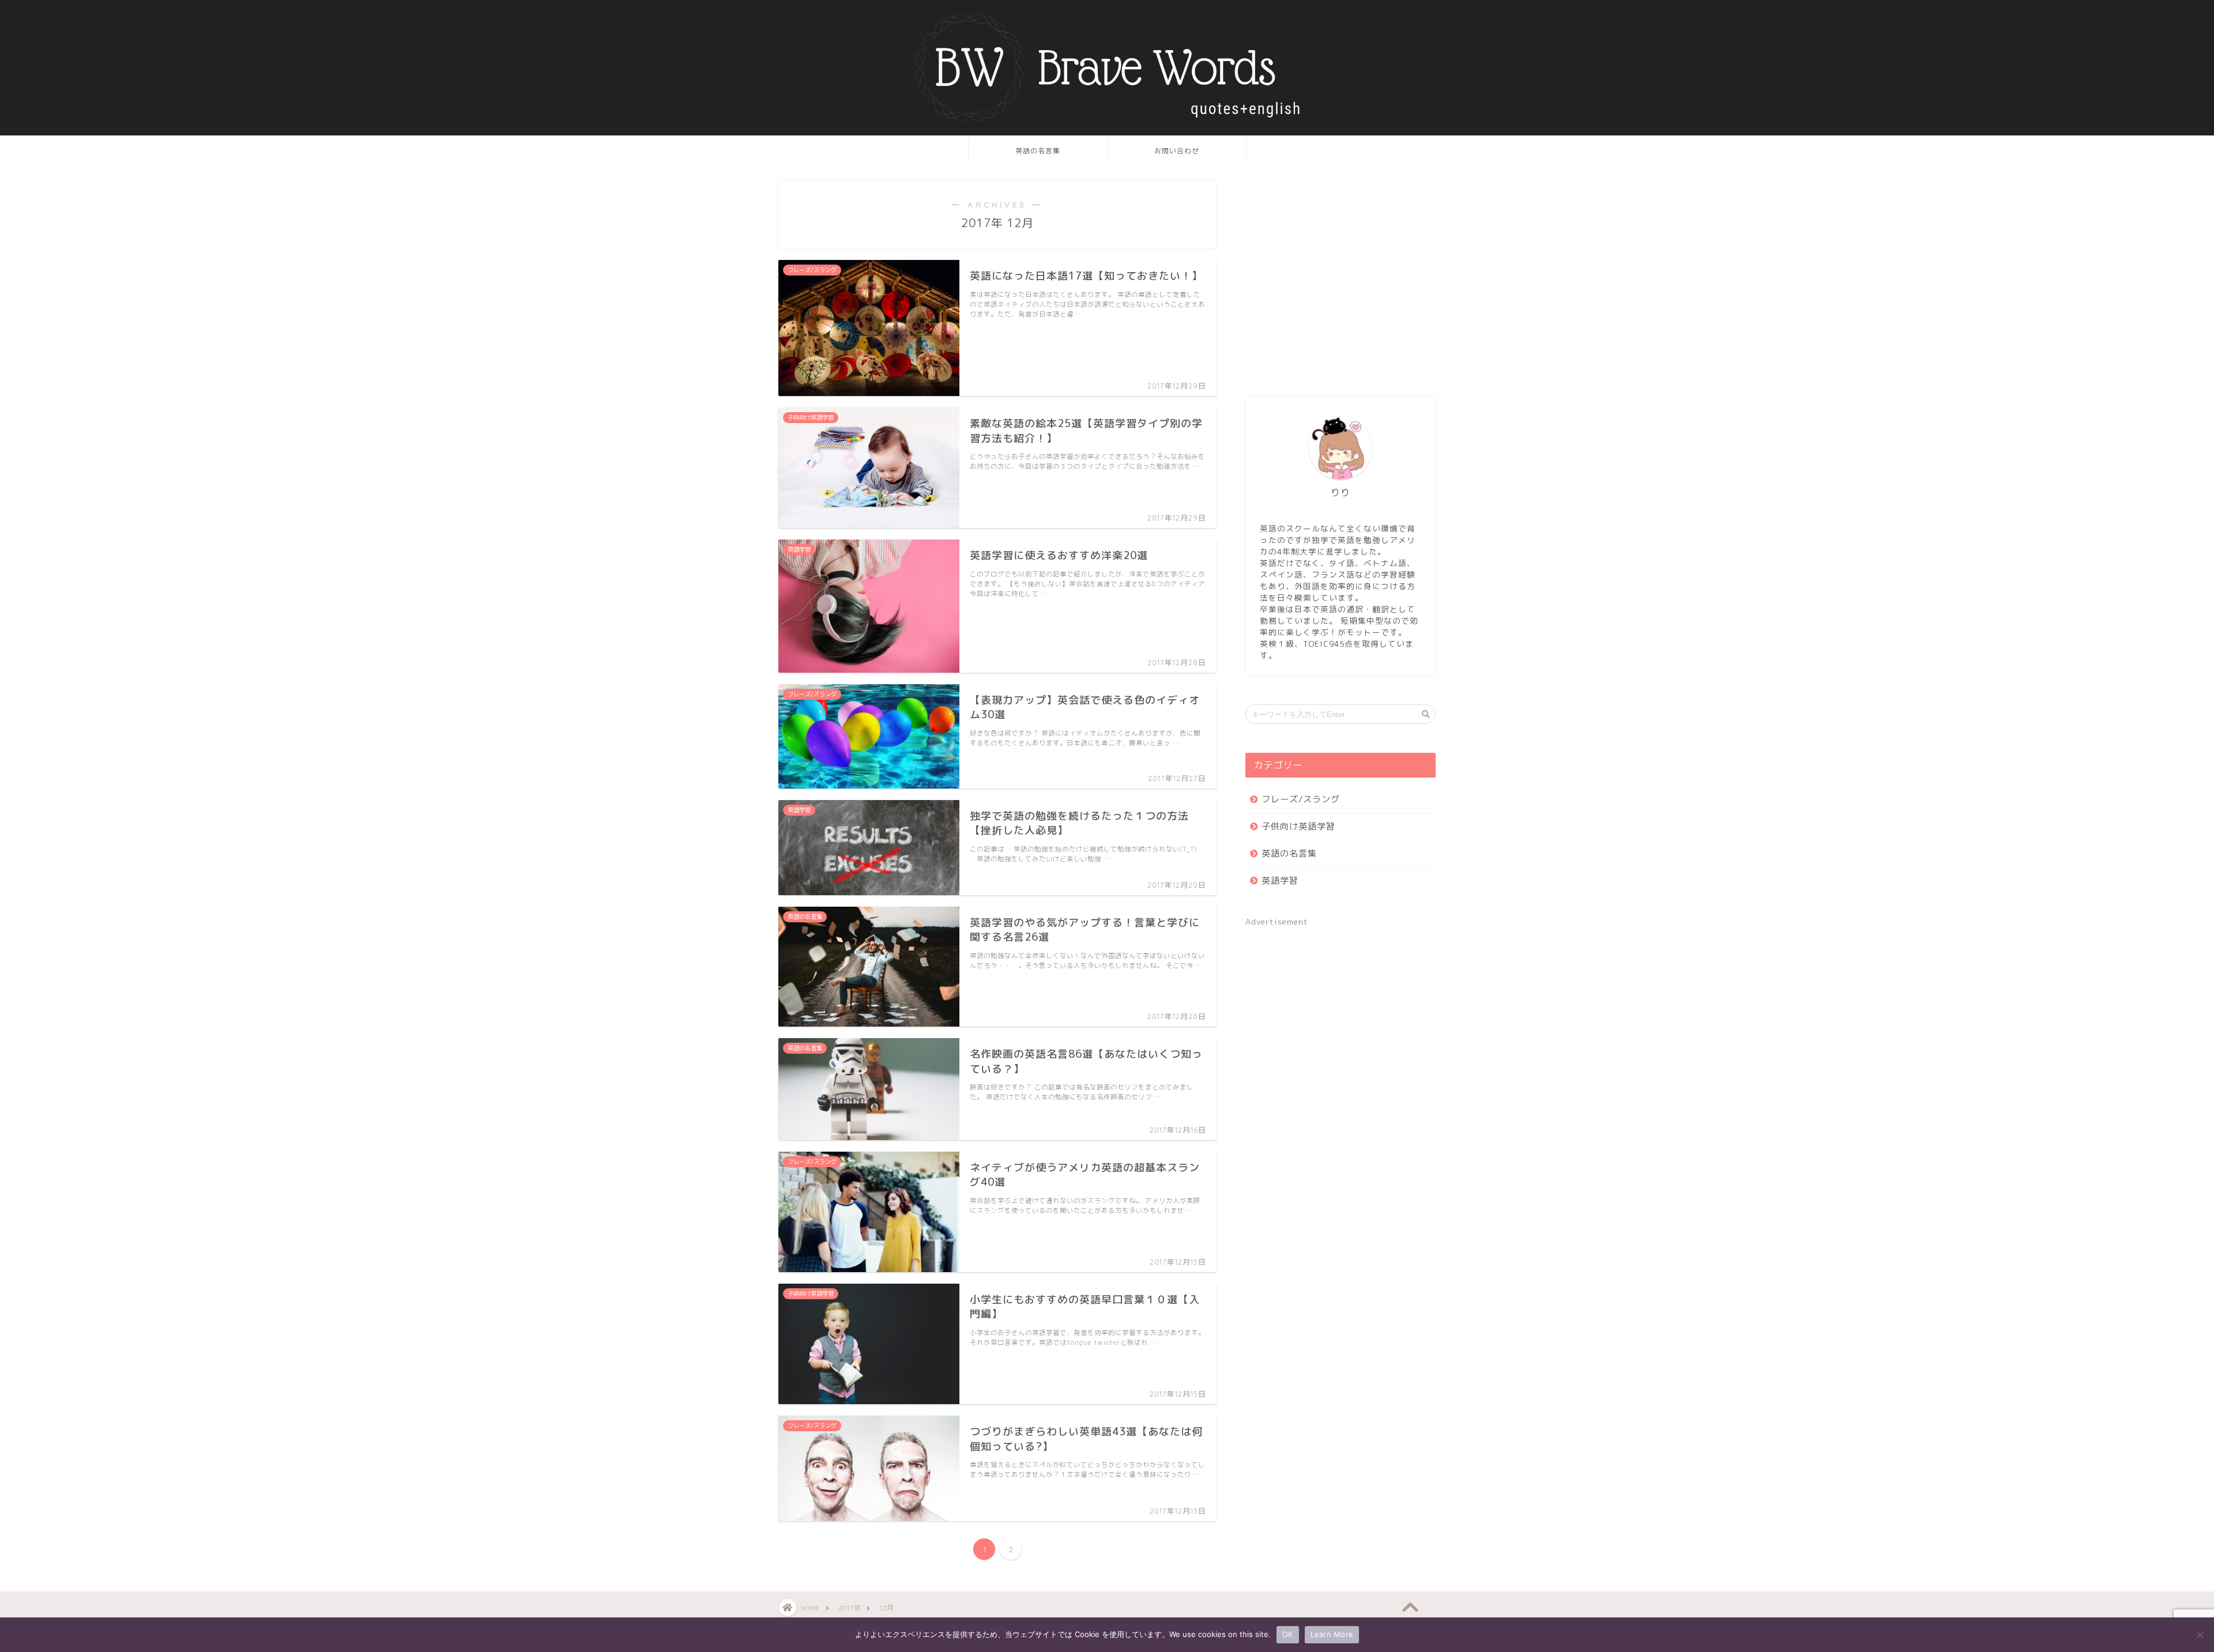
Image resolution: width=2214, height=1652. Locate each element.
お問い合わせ (1177, 151)
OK (1288, 1634)
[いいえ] (2200, 1635)
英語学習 (1280, 880)
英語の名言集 (1038, 151)
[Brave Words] (1107, 123)
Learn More (1332, 1634)
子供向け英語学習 (1298, 826)
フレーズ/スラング (1301, 799)
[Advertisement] (1341, 284)
